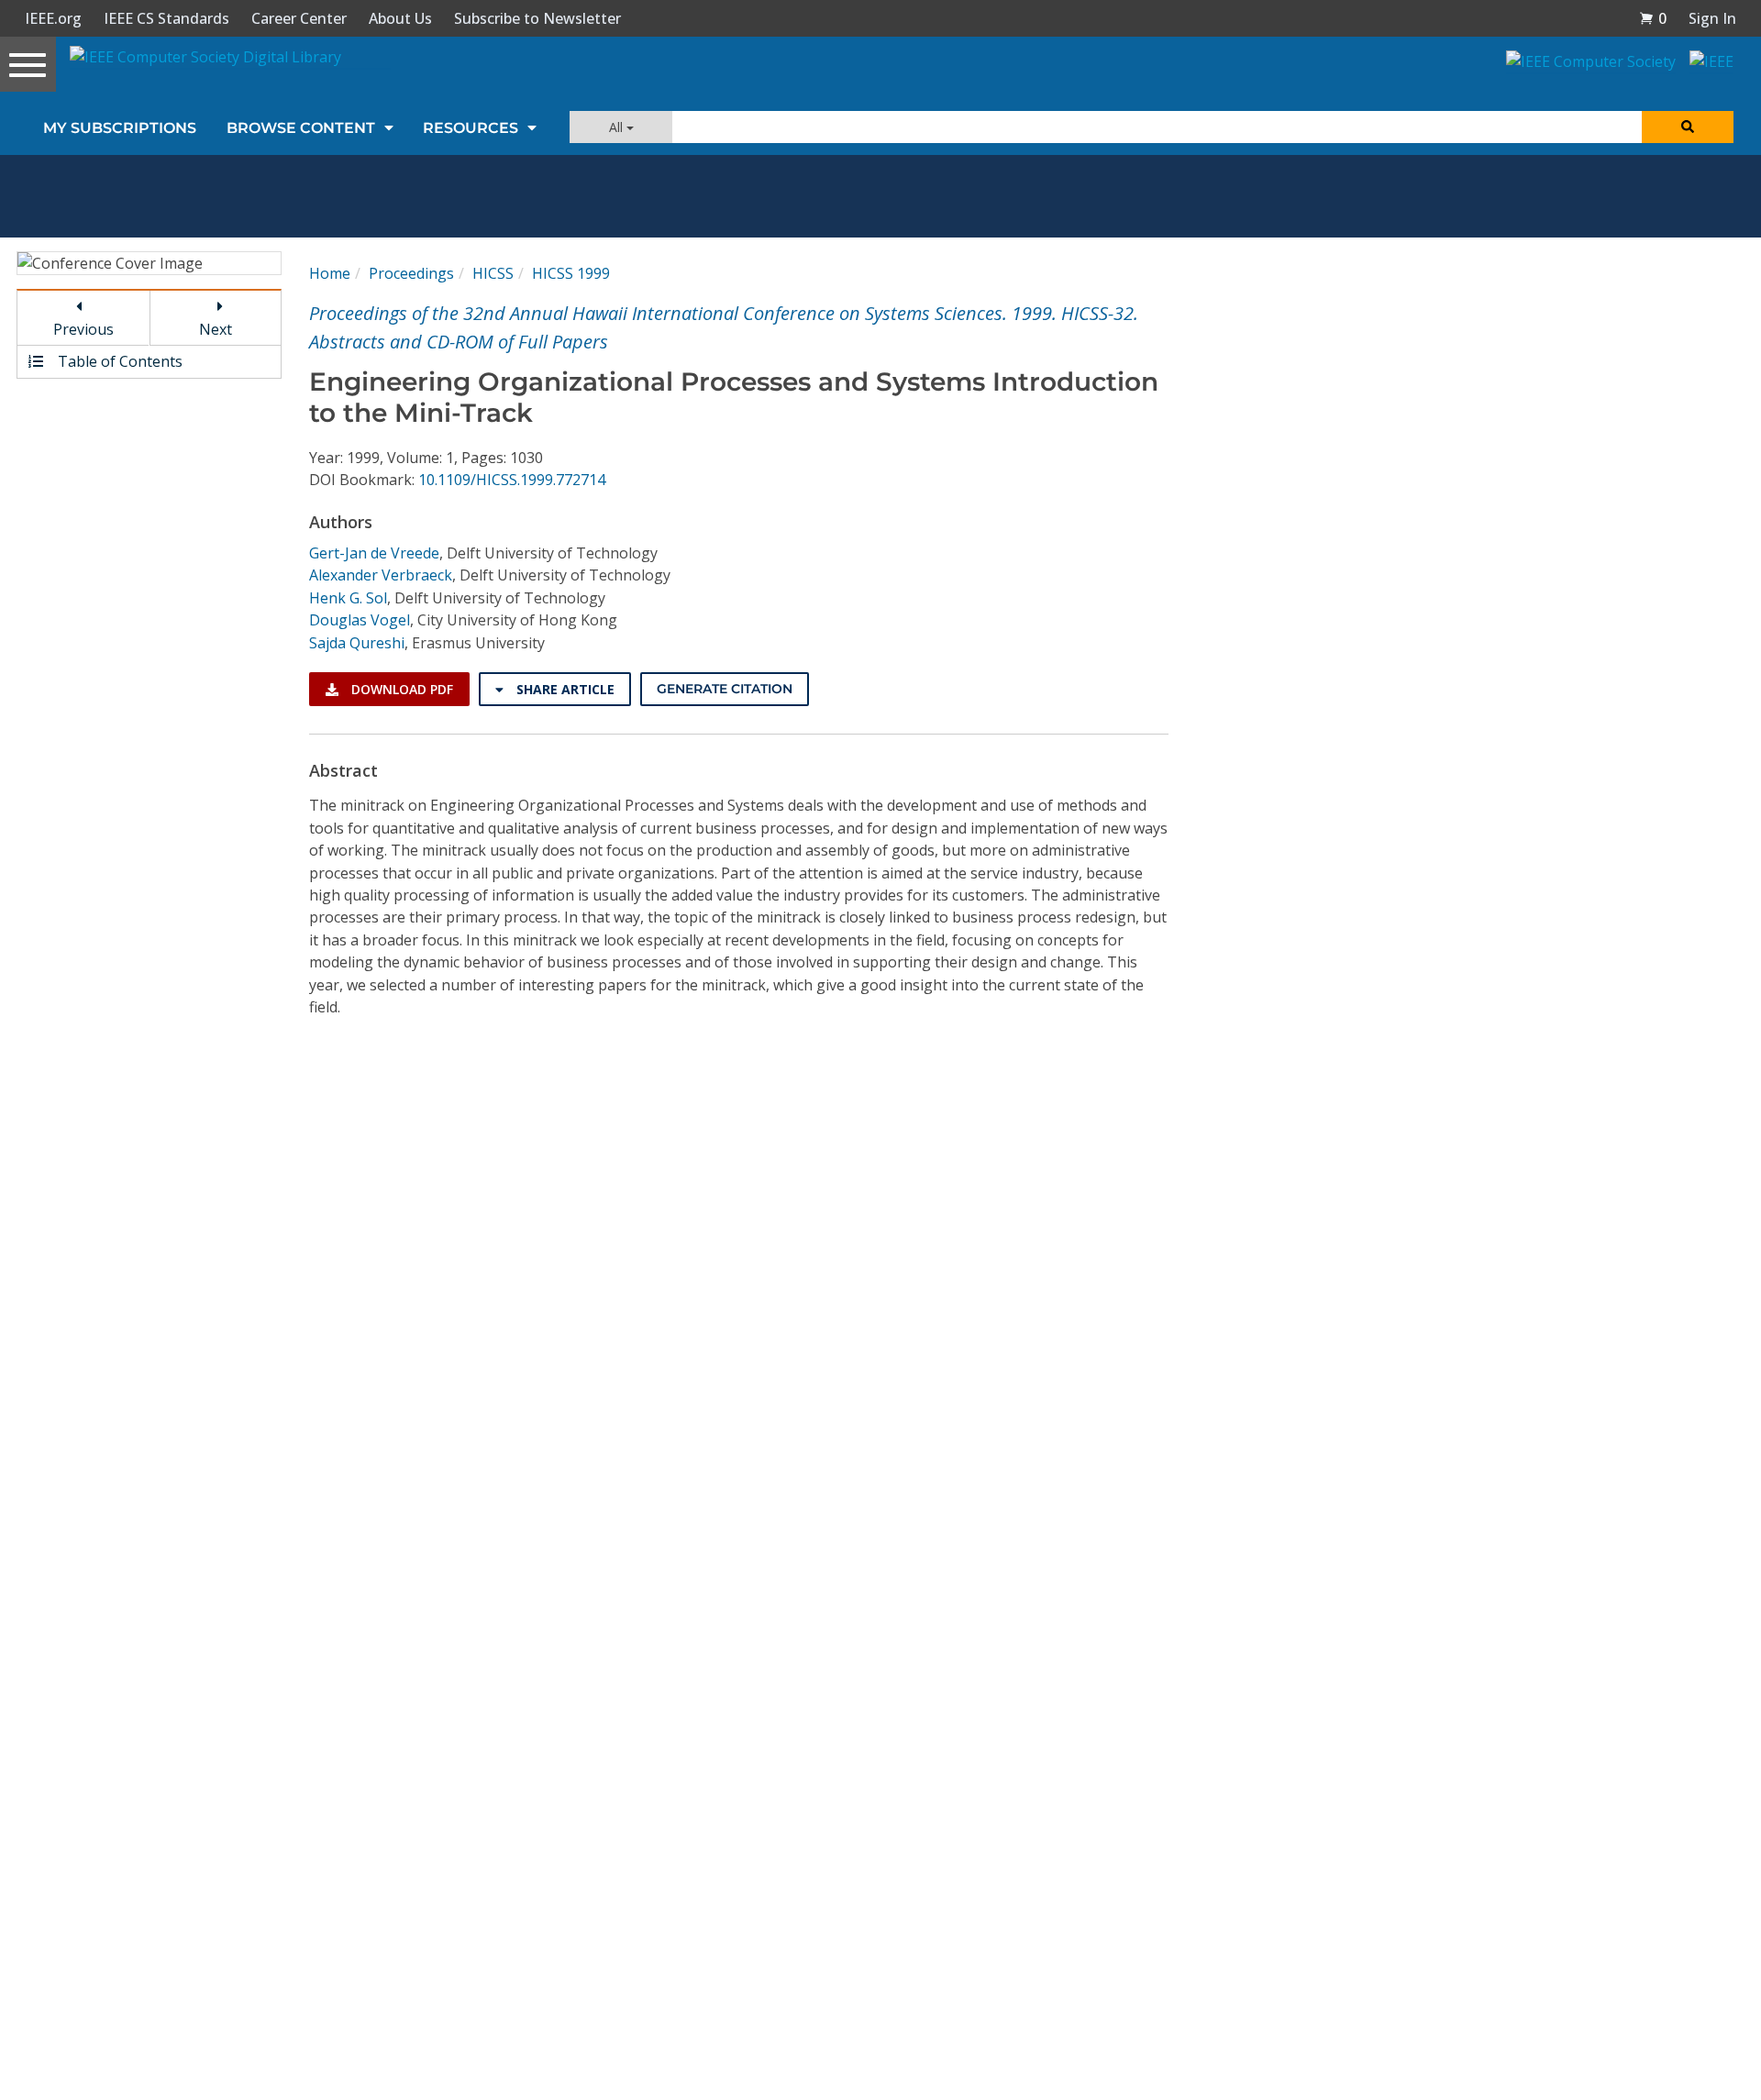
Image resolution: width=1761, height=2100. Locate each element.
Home (330, 273)
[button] (1653, 18)
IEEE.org (53, 18)
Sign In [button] (1712, 18)
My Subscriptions (120, 128)
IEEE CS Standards (166, 18)
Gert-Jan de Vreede (374, 553)
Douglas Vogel (360, 620)
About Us (400, 18)
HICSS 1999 (571, 273)
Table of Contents (118, 361)
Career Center (299, 18)
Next (216, 329)
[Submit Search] (1688, 127)
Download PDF (400, 689)
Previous (83, 329)
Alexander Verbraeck (381, 575)
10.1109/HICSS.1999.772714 (512, 480)
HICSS (493, 273)
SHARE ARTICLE (564, 689)
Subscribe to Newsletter (537, 18)
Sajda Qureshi (357, 643)
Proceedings (411, 273)
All (618, 127)
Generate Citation (725, 689)
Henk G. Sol (348, 598)
